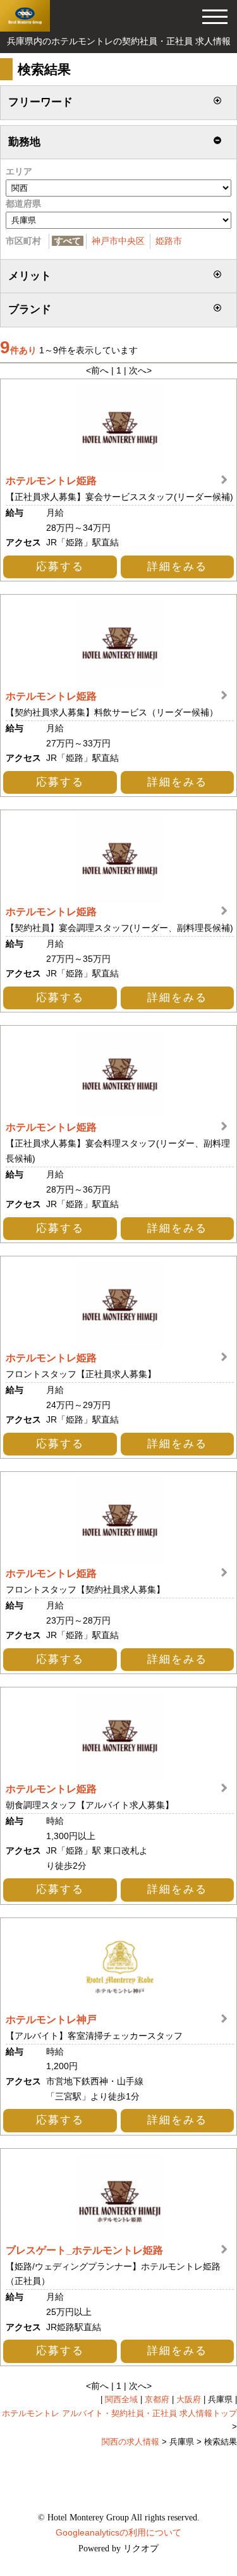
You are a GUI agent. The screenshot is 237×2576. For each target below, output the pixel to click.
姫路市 (169, 241)
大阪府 (189, 2400)
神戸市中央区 (118, 241)
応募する (60, 567)
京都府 (157, 2400)
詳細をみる (177, 567)
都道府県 (23, 204)
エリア (19, 171)
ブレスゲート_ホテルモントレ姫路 (84, 2250)
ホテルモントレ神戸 (51, 2019)
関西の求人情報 (131, 2442)
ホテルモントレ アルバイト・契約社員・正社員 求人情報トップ (119, 2414)
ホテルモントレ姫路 (51, 480)
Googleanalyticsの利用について (118, 2532)
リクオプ (141, 2549)
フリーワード (40, 102)
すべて (68, 241)
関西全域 (121, 2400)
